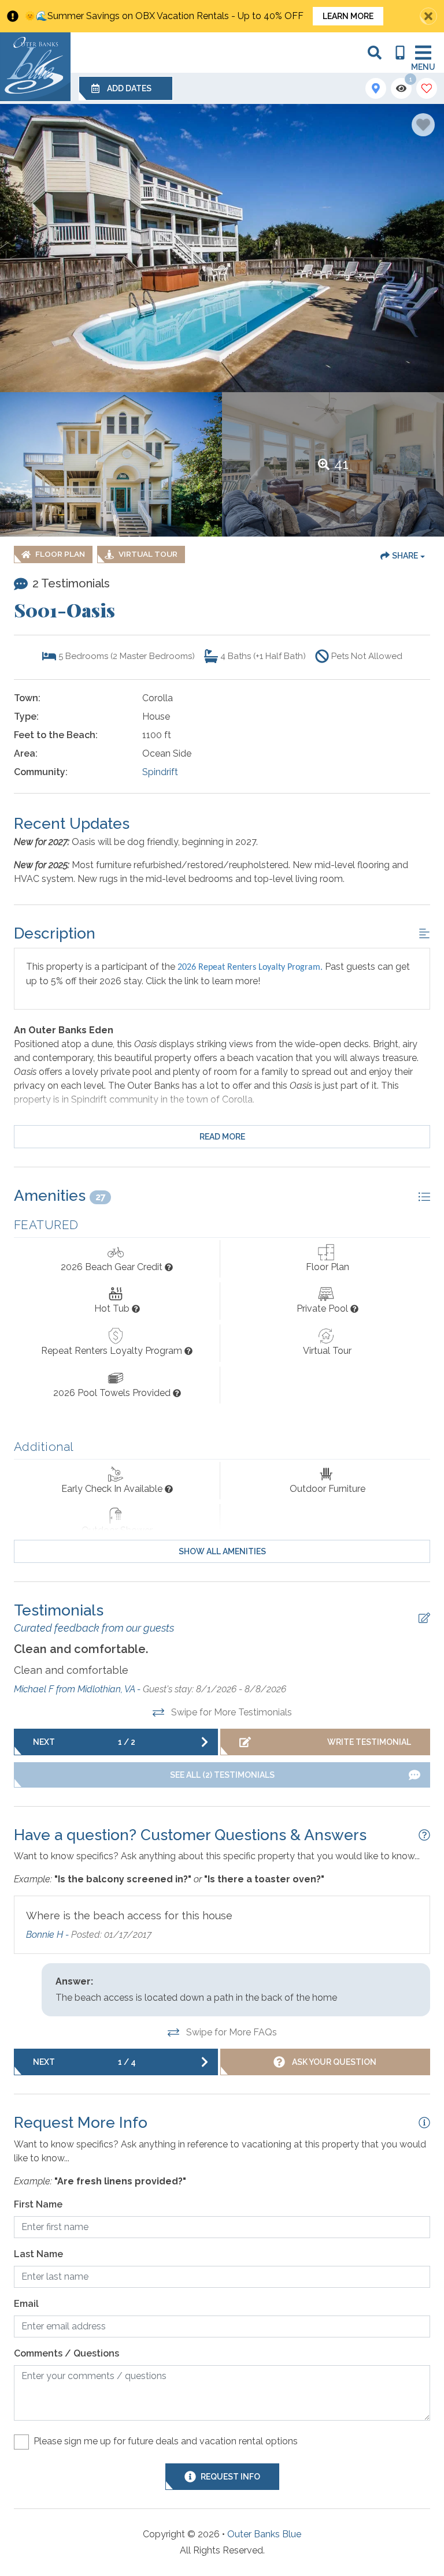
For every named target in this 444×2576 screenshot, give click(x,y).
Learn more (348, 16)
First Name (38, 2204)
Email (26, 2304)
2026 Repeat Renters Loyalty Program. (250, 967)
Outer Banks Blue (264, 2534)
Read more (222, 1137)
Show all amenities (222, 1551)
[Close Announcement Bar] (428, 16)
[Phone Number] (400, 53)
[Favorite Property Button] (423, 125)
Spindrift (160, 772)
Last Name (38, 2254)
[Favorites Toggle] (427, 88)
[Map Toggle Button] (376, 88)
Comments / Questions (66, 2353)
